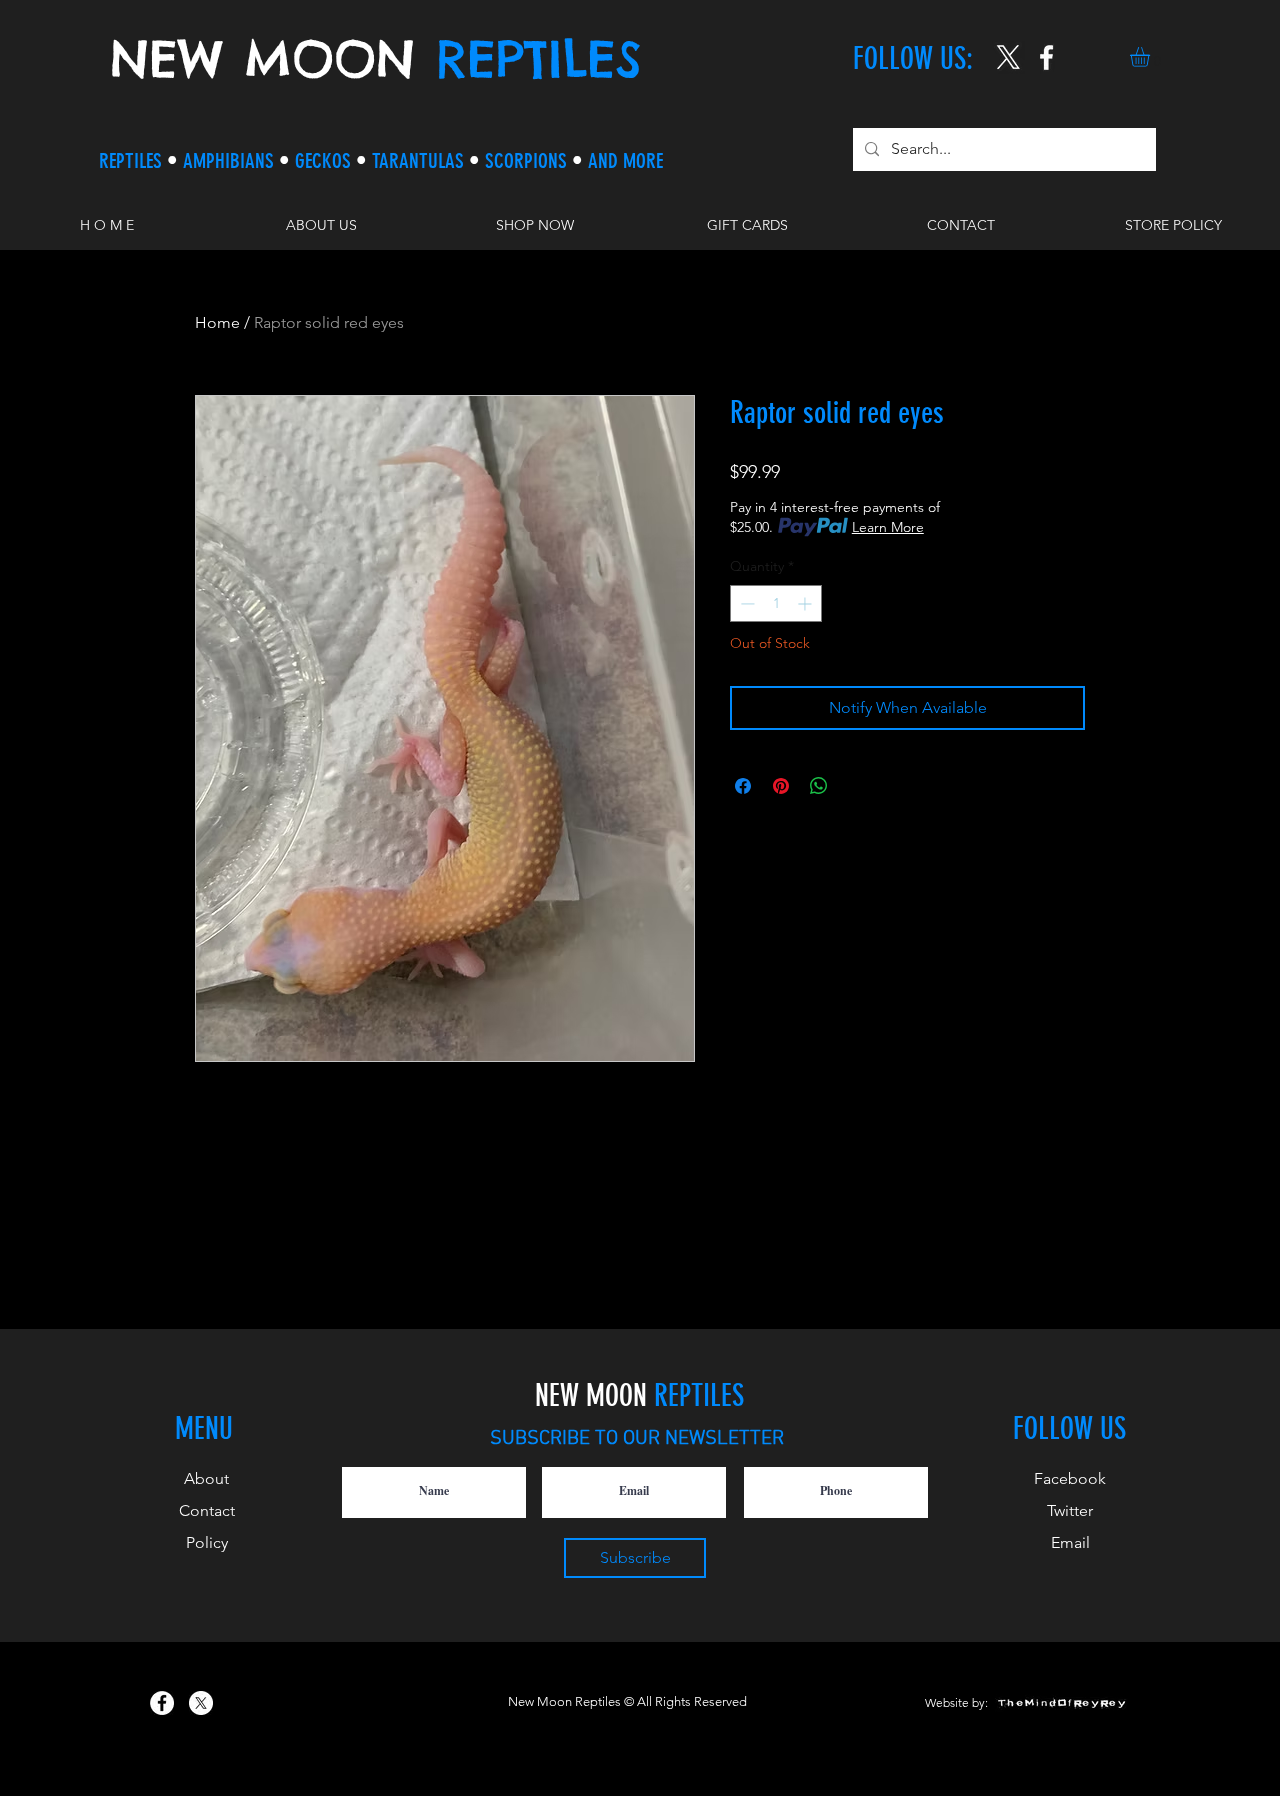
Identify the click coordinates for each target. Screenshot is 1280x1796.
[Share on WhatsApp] (819, 786)
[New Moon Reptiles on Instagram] (1046, 57)
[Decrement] (745, 603)
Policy (207, 1542)
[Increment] (806, 603)
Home (217, 322)
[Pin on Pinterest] (781, 786)
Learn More (888, 527)
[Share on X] (857, 786)
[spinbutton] (776, 603)
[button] (1151, 57)
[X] (1008, 57)
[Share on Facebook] (743, 786)
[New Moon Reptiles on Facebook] (162, 1703)
